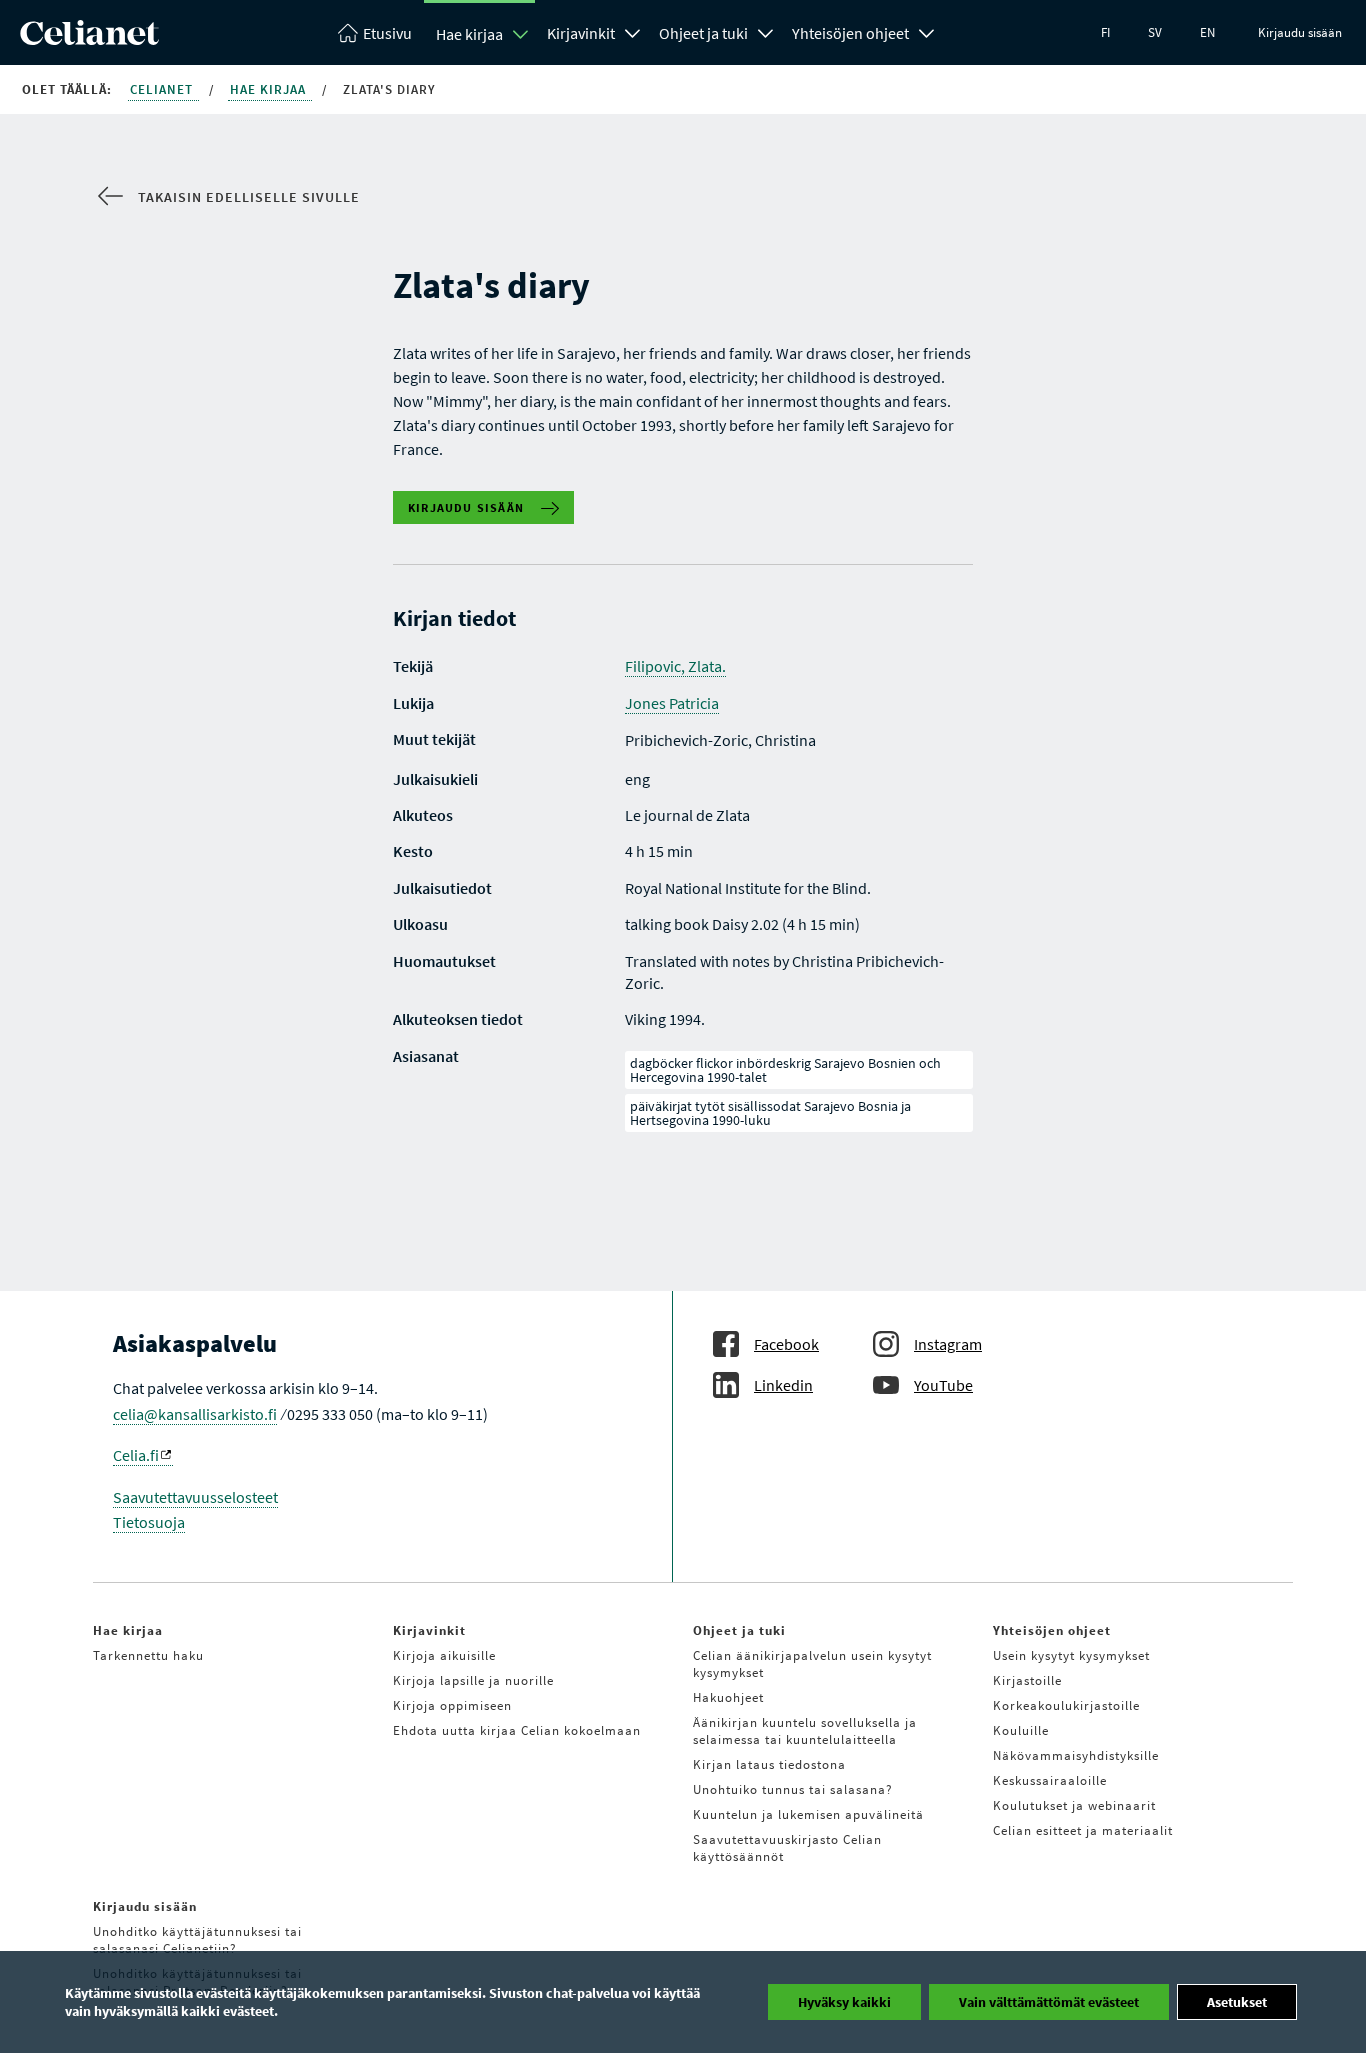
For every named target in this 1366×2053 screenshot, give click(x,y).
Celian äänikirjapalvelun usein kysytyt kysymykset (812, 1664)
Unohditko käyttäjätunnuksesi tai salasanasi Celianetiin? (197, 1940)
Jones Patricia (672, 703)
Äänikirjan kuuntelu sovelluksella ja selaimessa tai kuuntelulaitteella (805, 1731)
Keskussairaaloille (1050, 1780)
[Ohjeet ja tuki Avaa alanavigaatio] (766, 31)
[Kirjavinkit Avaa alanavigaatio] (633, 31)
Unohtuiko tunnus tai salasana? (793, 1789)
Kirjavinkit (581, 33)
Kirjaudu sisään (1300, 32)
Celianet (163, 89)
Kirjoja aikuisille (444, 1655)
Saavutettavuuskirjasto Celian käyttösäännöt (787, 1848)
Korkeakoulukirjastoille (1066, 1705)
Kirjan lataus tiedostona (769, 1764)
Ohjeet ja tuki (703, 33)
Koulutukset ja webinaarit (1074, 1805)
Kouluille (1021, 1730)
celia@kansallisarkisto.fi (195, 1414)
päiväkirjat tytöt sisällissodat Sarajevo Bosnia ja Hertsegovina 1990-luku (770, 1113)
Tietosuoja (149, 1522)
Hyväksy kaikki (844, 2002)
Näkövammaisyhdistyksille (1076, 1755)
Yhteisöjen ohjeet (850, 33)
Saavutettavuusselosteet (195, 1497)
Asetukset (1237, 2002)
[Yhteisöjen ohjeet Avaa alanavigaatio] (927, 31)
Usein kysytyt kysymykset (1071, 1655)
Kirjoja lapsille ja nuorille (473, 1680)
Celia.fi (136, 1455)
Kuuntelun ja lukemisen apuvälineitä (808, 1814)
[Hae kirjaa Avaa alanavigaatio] (521, 34)
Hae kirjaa (469, 34)
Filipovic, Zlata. (675, 666)
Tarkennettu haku (148, 1655)
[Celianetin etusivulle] (89, 39)
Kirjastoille (1027, 1680)
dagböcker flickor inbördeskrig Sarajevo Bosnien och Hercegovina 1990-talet (785, 1070)
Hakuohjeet (728, 1697)
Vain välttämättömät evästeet (1049, 2002)
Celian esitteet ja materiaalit (1083, 1830)
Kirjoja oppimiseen (452, 1705)
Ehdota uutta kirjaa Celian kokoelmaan (517, 1730)
